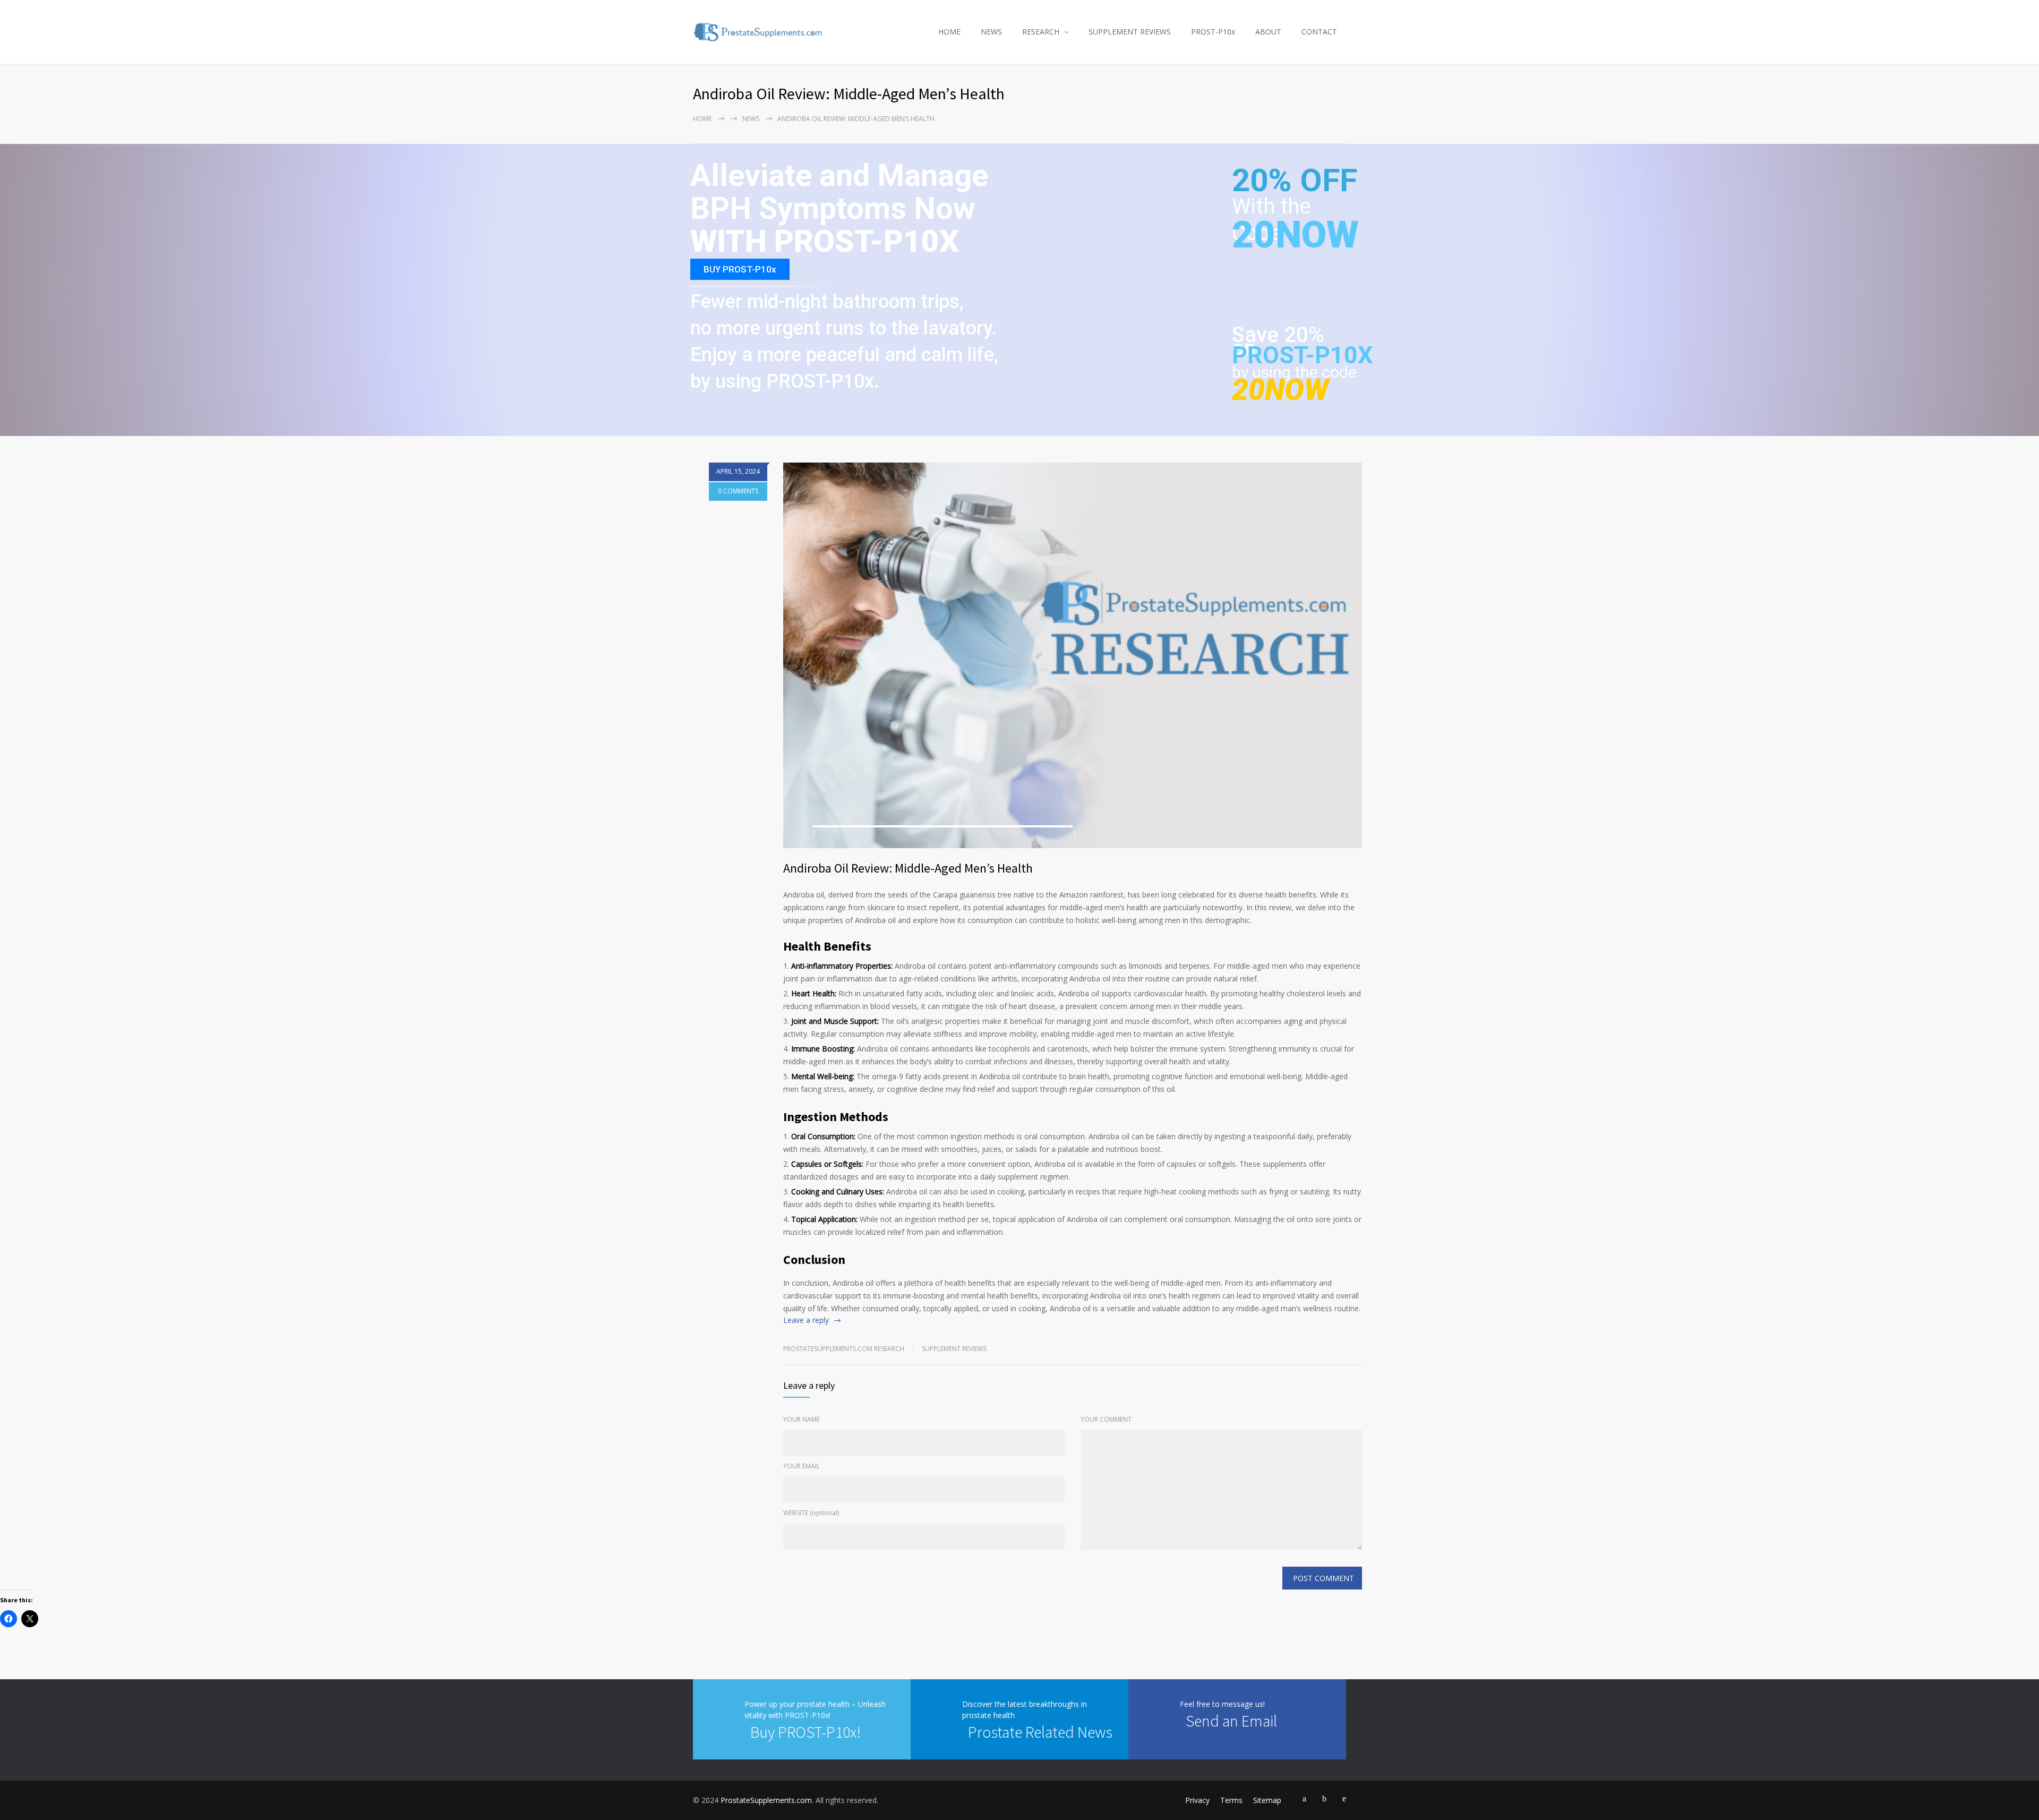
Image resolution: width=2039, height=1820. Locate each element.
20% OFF (1295, 186)
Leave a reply (806, 1320)
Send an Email (1231, 1721)
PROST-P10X (1303, 355)
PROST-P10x (1213, 32)
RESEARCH (1041, 32)
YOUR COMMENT (1106, 1419)
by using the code (1294, 372)
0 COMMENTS (738, 491)
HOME (949, 32)
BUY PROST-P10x (740, 269)
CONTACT (1319, 32)
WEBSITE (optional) (811, 1513)
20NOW (1295, 235)
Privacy (1197, 1800)
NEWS (991, 32)
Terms (1231, 1800)
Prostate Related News (1040, 1732)
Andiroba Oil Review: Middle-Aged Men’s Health (908, 868)
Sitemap (1267, 1800)
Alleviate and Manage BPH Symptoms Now (839, 193)
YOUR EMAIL (802, 1466)
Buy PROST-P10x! (806, 1732)
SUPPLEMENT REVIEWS (1130, 32)
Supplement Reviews (954, 1349)
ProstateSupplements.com (766, 1800)
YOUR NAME (802, 1419)
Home (702, 119)
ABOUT (1268, 32)
